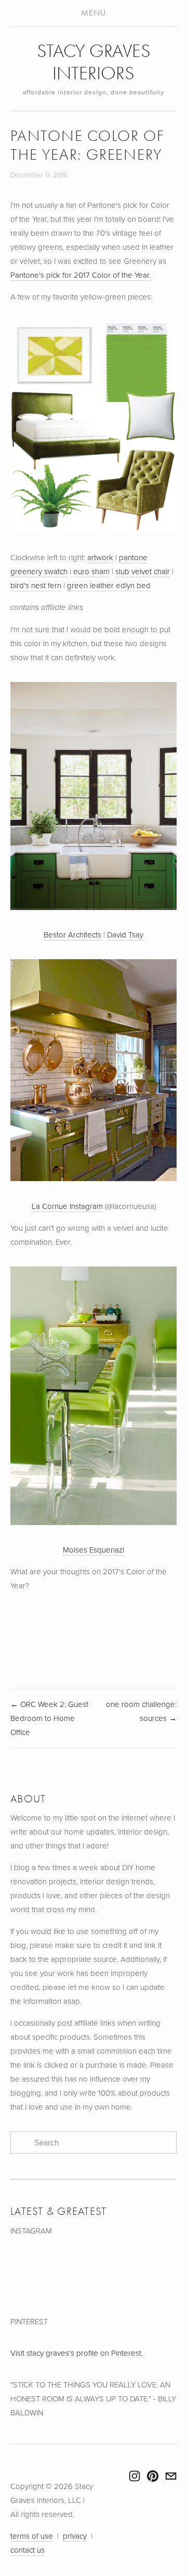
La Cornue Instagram (67, 1206)
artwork (100, 557)
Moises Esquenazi (94, 1550)
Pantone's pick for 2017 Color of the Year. (81, 275)
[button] (31, 2276)
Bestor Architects (72, 935)
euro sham (91, 571)
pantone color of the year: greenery (87, 145)
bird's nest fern (36, 585)
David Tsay (125, 935)
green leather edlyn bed (109, 585)
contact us (28, 2550)
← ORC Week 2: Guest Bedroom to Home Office (49, 1718)
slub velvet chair (143, 571)
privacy (75, 2536)
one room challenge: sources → (141, 1711)
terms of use (32, 2536)
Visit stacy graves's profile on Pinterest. (77, 2353)
